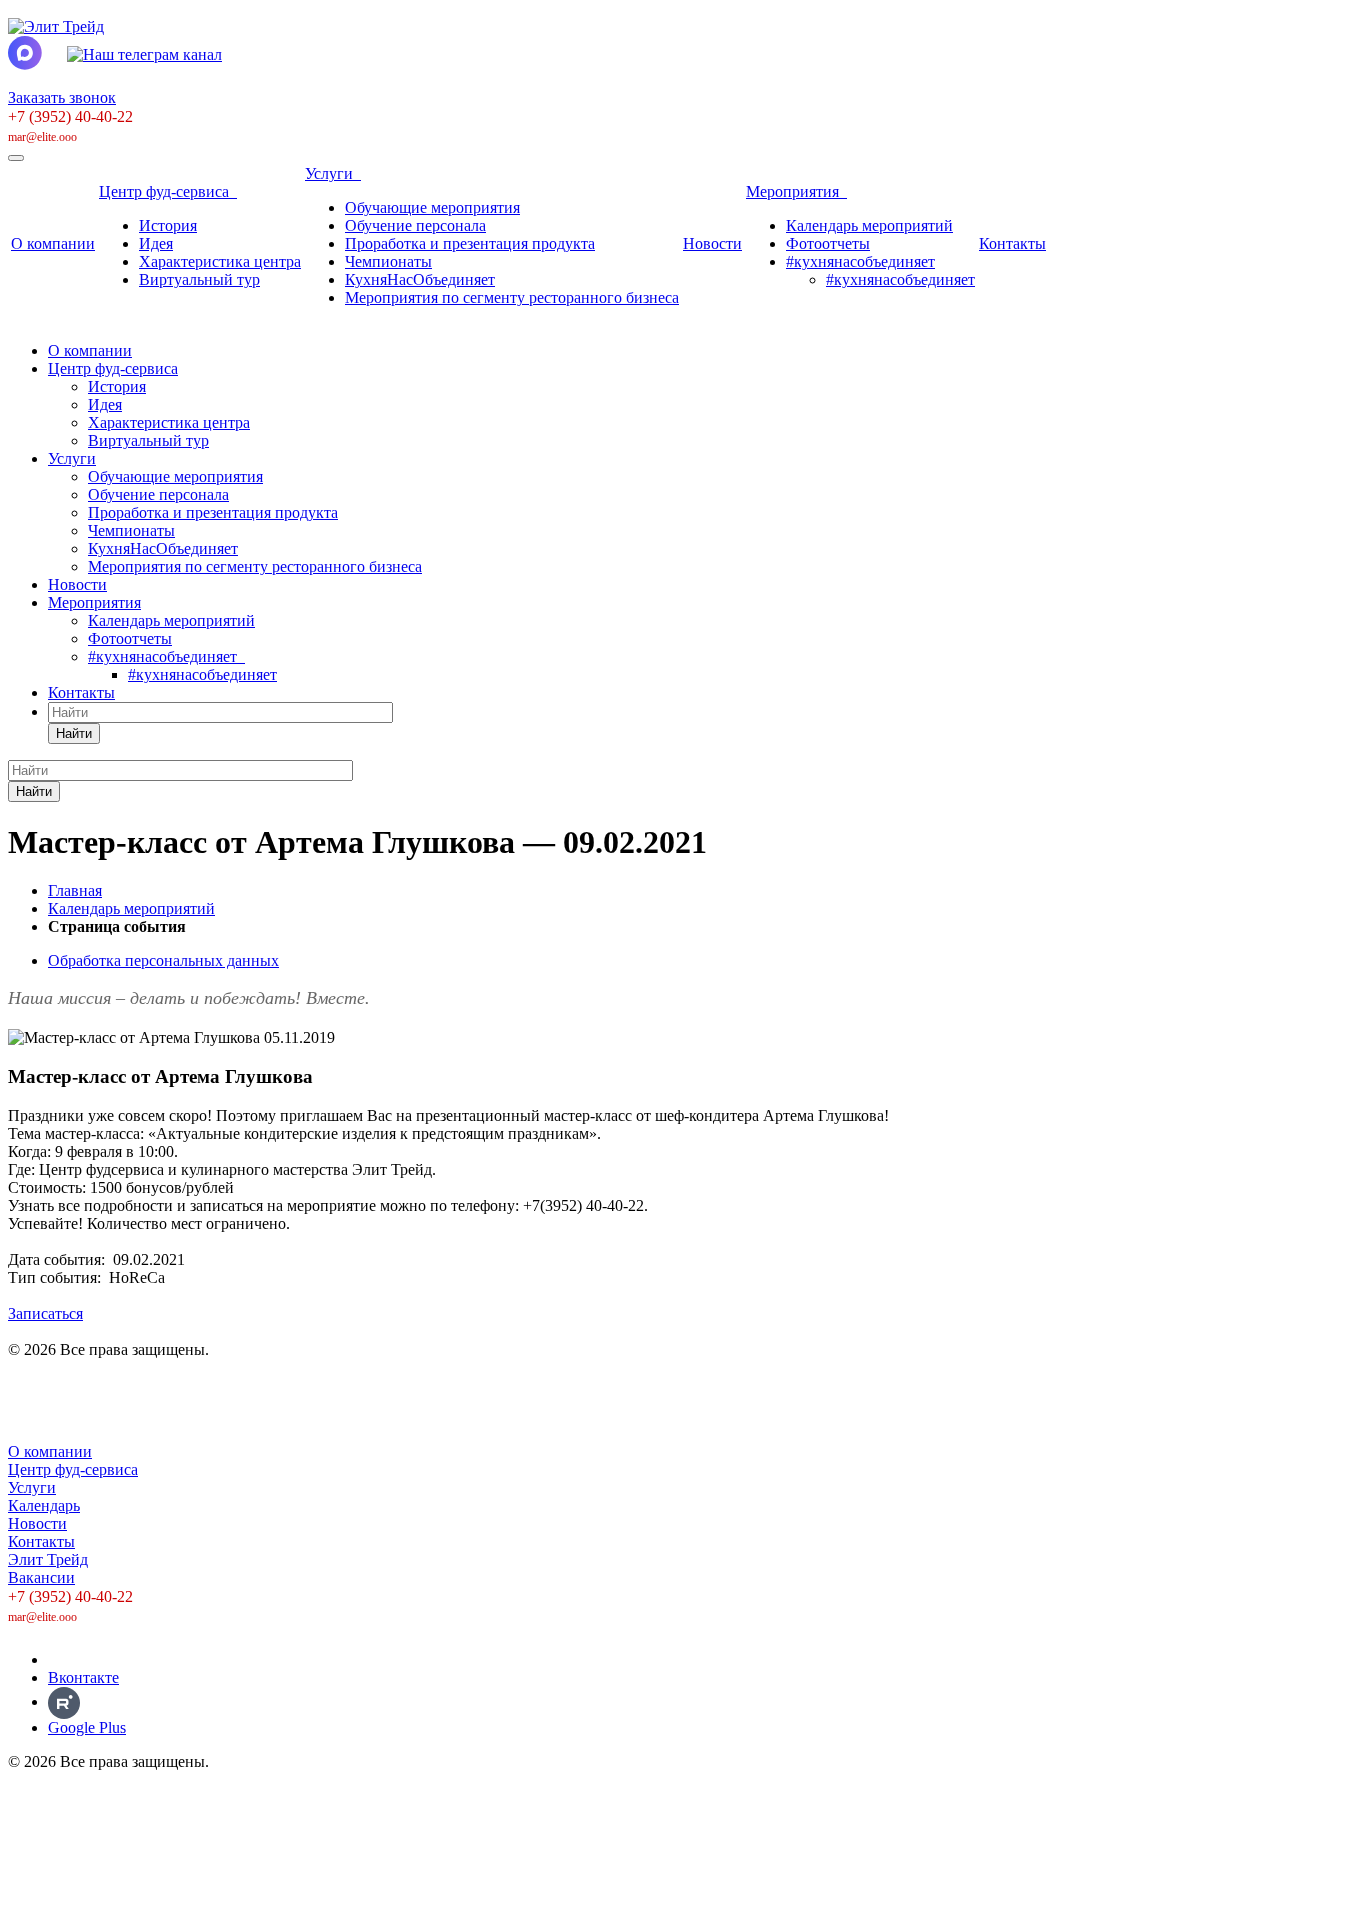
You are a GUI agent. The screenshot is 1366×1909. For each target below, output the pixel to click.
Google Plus (87, 1727)
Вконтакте (83, 1677)
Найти (74, 733)
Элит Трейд (48, 1559)
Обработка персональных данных (163, 960)
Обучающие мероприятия (432, 207)
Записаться (45, 1313)
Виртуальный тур (199, 279)
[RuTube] (64, 1701)
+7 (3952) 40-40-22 (70, 116)
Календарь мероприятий (869, 225)
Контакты (1012, 243)
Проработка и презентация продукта (470, 243)
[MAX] (62, 1659)
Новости (712, 243)
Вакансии (41, 1577)
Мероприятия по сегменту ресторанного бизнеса (512, 297)
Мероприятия (796, 191)
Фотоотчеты (828, 243)
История (168, 225)
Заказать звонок (62, 97)
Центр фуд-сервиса (168, 191)
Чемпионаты (388, 261)
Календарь (44, 1505)
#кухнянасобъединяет (860, 261)
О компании (53, 243)
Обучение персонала (415, 225)
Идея (156, 243)
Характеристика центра (220, 261)
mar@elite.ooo (42, 137)
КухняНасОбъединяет (420, 279)
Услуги (333, 173)
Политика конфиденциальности (117, 1417)
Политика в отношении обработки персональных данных (205, 1383)
